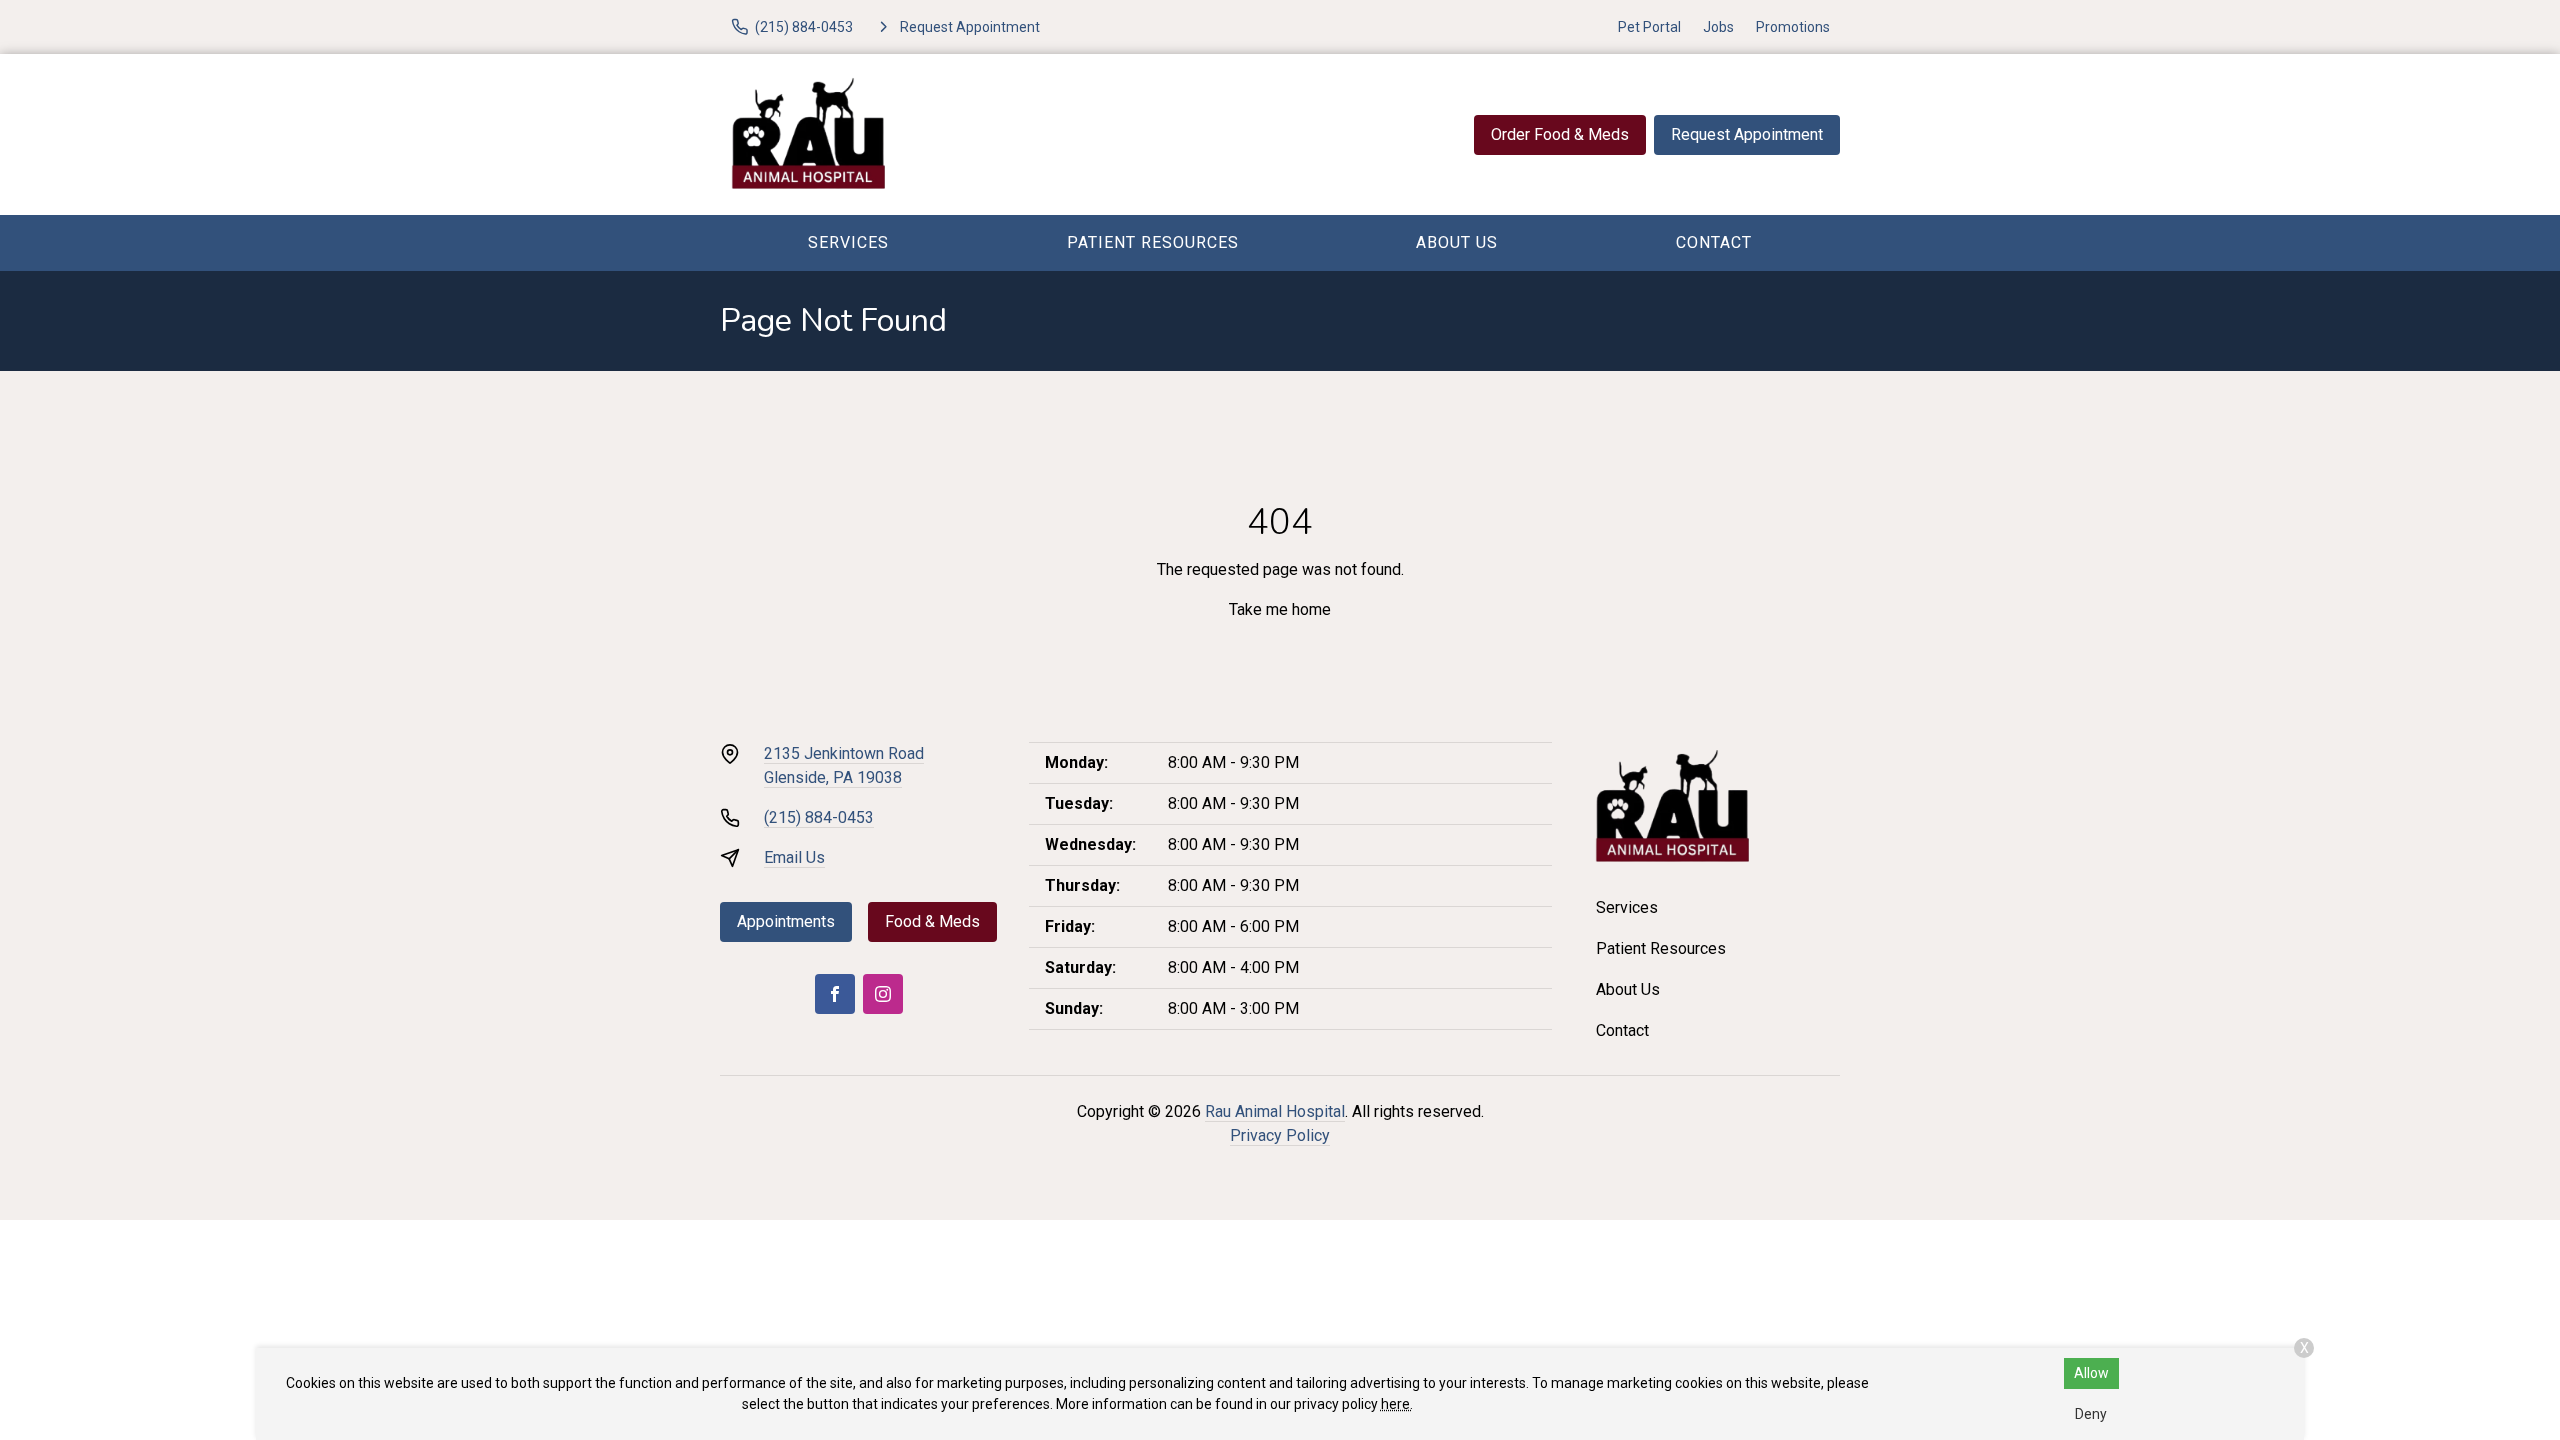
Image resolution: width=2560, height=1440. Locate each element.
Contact (1714, 242)
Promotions (1793, 27)
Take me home (1280, 609)
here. (1397, 1404)
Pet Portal (1649, 27)
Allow (2091, 1373)
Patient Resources (1153, 242)
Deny (2091, 1414)
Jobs (1718, 27)
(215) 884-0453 (819, 817)
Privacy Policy (1280, 1135)
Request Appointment (1747, 134)
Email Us (794, 857)
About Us (1457, 242)
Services (848, 242)
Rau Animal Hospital (1275, 1111)
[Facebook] (835, 994)
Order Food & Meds (1560, 134)
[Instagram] (883, 994)
